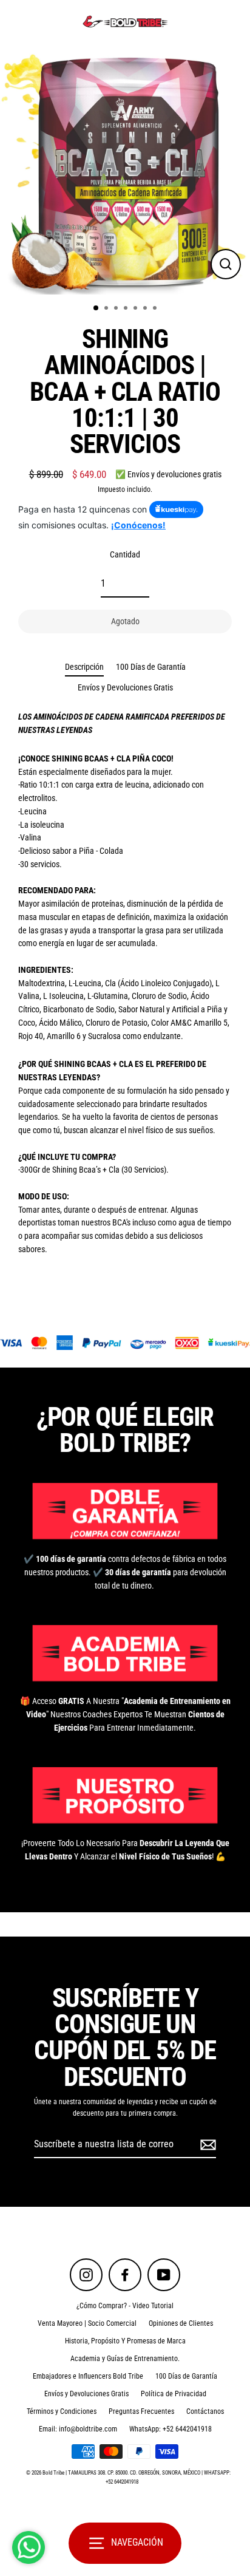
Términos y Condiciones (62, 2411)
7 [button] (156, 309)
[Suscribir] (206, 2145)
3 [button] (117, 309)
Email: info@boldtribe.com (78, 2429)
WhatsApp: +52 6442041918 (171, 2429)
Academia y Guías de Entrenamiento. (125, 2359)
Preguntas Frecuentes (141, 2411)
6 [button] (146, 309)
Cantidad (125, 554)
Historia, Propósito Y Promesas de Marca (125, 2341)
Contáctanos (205, 2411)
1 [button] (96, 308)
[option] (125, 169)
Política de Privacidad (174, 2394)
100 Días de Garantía (151, 667)
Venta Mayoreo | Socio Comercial (87, 2323)
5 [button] (137, 309)
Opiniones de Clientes (181, 2323)
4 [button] (127, 309)
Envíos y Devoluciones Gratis (125, 687)
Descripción (84, 667)
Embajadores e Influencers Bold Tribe (88, 2376)
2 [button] (107, 309)
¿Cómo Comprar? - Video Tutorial (125, 2306)
